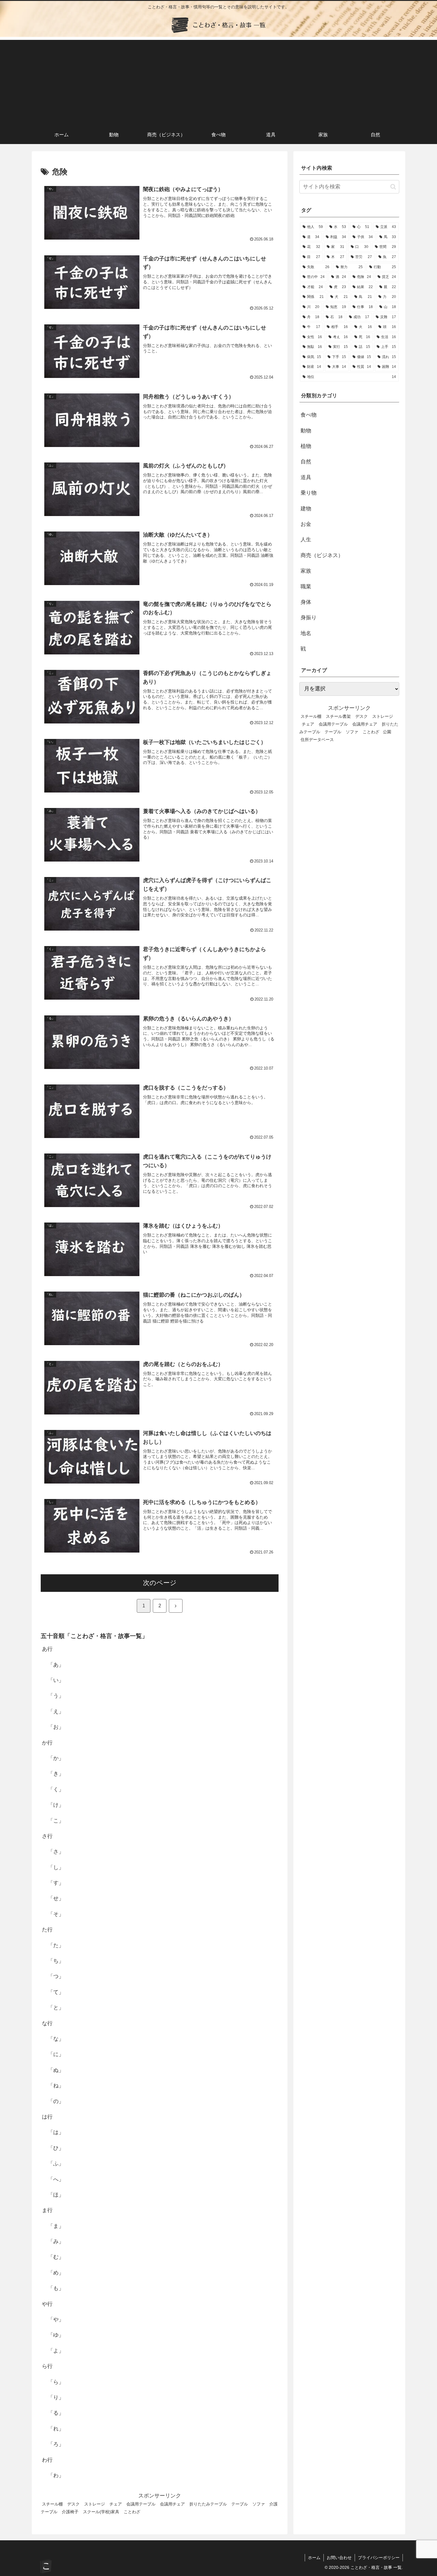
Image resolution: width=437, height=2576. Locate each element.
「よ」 (56, 2351)
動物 (306, 431)
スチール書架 (338, 716)
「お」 (56, 1727)
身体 (306, 602)
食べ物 (309, 415)
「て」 (56, 1992)
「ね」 (56, 2086)
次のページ (160, 1583)
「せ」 (56, 1898)
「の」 (56, 2101)
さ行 (47, 1836)
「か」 (56, 1758)
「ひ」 (56, 2148)
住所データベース (317, 740)
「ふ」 (56, 2164)
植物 (306, 446)
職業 (306, 587)
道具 (306, 477)
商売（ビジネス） (322, 555)
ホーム (314, 2558)
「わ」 (56, 2475)
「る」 (56, 2413)
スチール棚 (52, 2504)
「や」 (56, 2319)
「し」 (56, 1867)
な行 (47, 2023)
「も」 (56, 2288)
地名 (306, 633)
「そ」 (56, 1914)
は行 (47, 2117)
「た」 (56, 1945)
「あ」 (56, 1664)
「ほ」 (56, 2195)
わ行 (47, 2460)
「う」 (56, 1696)
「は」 (56, 2132)
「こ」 (56, 1820)
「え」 (56, 1711)
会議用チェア (172, 2504)
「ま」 (56, 2226)
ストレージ (95, 2504)
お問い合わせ (339, 2558)
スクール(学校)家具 (101, 2512)
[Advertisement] (218, 82)
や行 (47, 2304)
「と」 (56, 2008)
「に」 (56, 2054)
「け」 (56, 1805)
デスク (73, 2504)
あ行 (47, 1649)
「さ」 (56, 1852)
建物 (306, 509)
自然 (306, 462)
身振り (309, 618)
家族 (306, 571)
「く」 (56, 1789)
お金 (306, 524)
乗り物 (309, 493)
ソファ (259, 2504)
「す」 (56, 1883)
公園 (387, 732)
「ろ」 (56, 2444)
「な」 (56, 2039)
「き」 (56, 1774)
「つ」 (56, 1976)
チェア (116, 2504)
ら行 (47, 2366)
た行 (47, 1930)
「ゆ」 (56, 2335)
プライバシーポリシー (379, 2558)
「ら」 (56, 2382)
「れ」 (56, 2429)
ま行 (47, 2210)
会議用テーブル (141, 2504)
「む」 (56, 2257)
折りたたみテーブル (208, 2504)
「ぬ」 (56, 2070)
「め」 (56, 2273)
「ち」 (56, 1961)
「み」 (56, 2242)
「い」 (56, 1680)
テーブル (240, 2504)
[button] (393, 187)
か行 (47, 1742)
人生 (306, 540)
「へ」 (56, 2179)
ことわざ (132, 2512)
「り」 (56, 2397)
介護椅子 (70, 2512)
